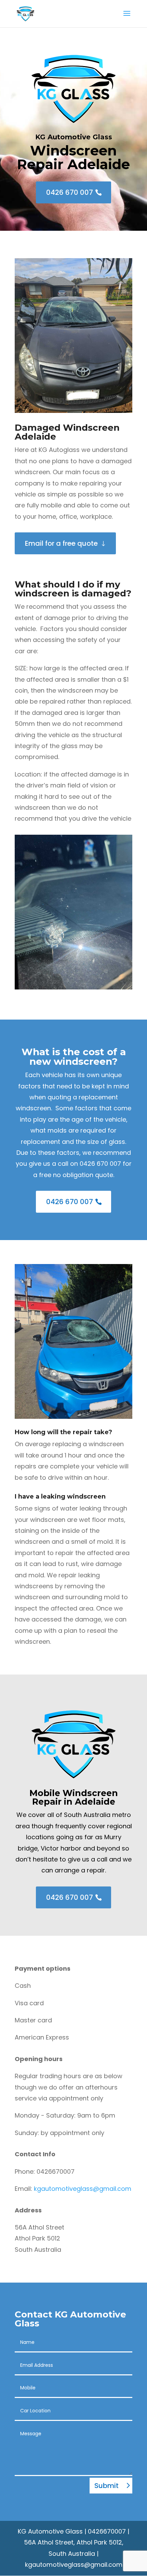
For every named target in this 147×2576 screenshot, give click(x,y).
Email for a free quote (61, 543)
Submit (106, 2486)
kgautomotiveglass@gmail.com (83, 2189)
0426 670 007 (70, 192)
